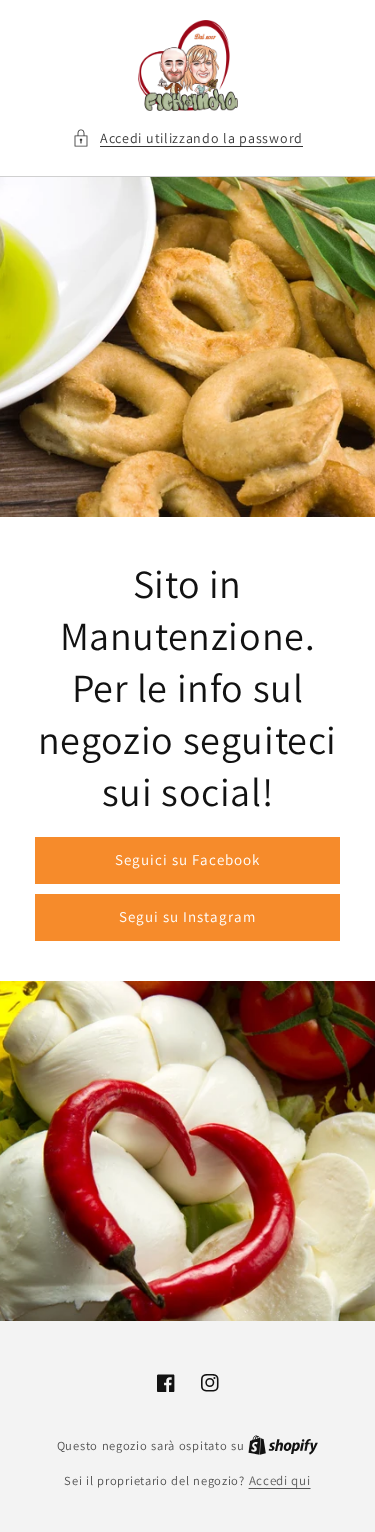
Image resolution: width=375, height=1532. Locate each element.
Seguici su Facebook (187, 859)
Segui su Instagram (187, 916)
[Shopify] (283, 1445)
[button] (187, 138)
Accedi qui (280, 1480)
